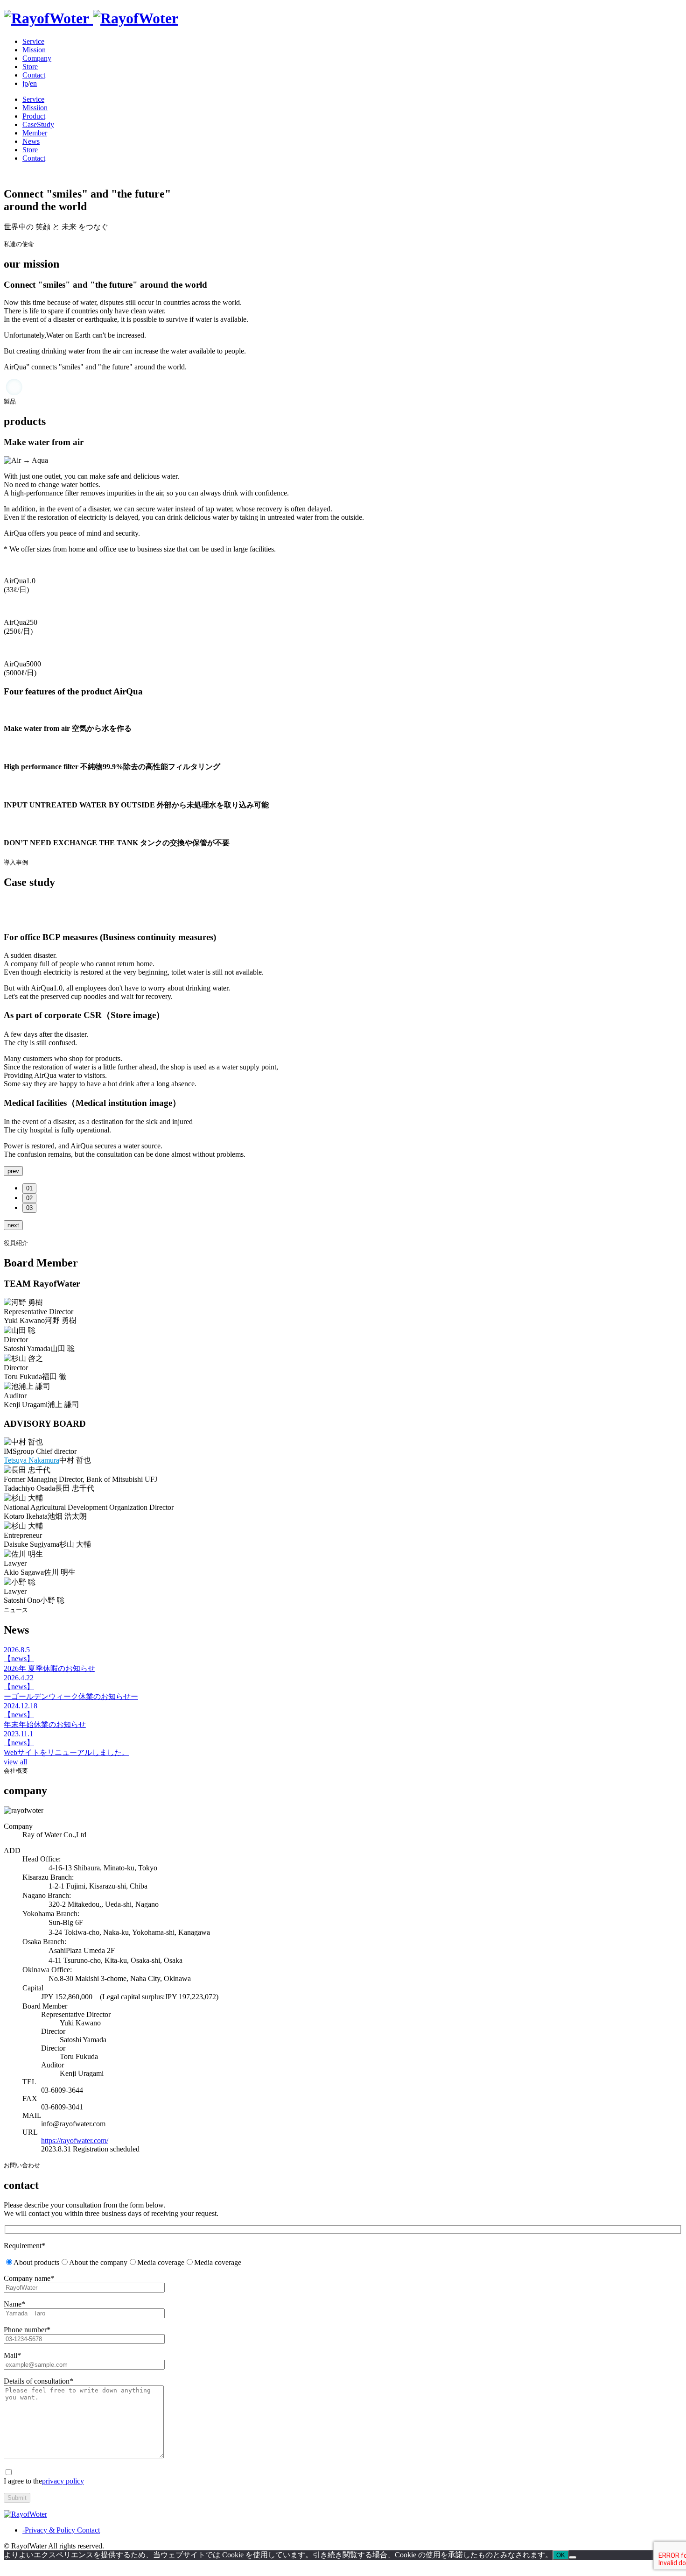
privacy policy (63, 2481)
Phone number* (27, 2330)
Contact (34, 75)
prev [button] (13, 1171)
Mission (34, 50)
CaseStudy (38, 124)
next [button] (13, 1225)
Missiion (35, 108)
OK (561, 2555)
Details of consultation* (38, 2381)
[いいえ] (573, 2557)
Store (30, 67)
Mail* (12, 2355)
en (33, 83)
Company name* (29, 2278)
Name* (14, 2304)
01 (29, 1188)
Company (37, 58)
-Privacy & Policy (49, 2530)
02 (29, 1198)
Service (33, 41)
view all (15, 1762)
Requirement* (24, 2246)
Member (35, 133)
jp (25, 83)
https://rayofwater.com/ (75, 2141)
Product (34, 116)
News (31, 141)
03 (29, 1208)
